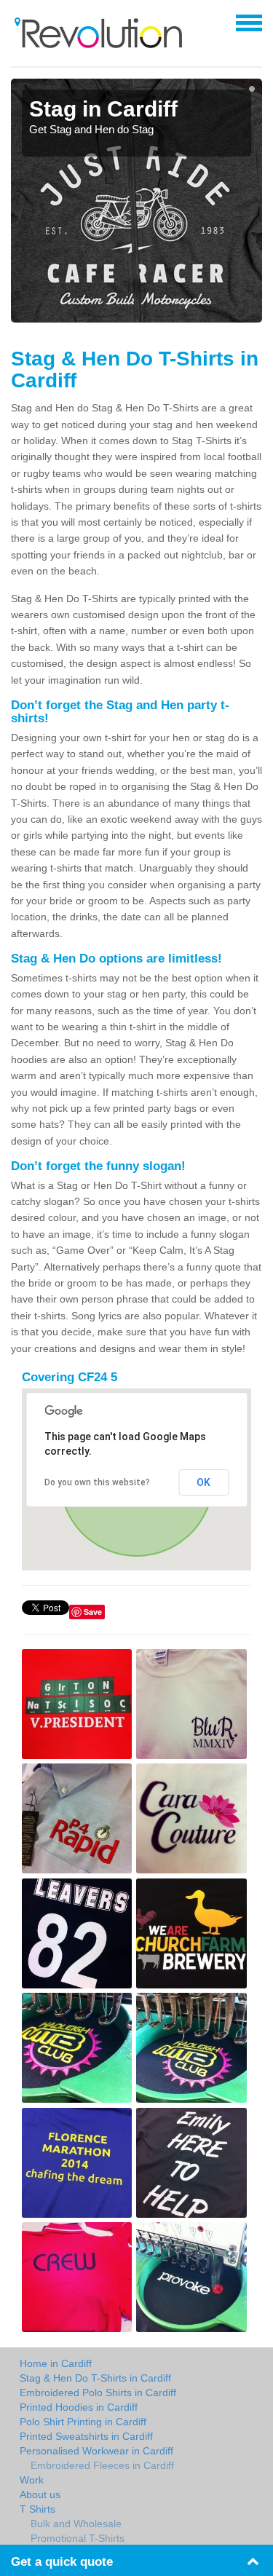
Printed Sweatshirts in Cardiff (86, 2436)
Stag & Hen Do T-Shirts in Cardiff (95, 2378)
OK (203, 1482)
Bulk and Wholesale (76, 2524)
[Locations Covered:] (17, 22)
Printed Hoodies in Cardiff (79, 2407)
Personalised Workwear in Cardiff (96, 2451)
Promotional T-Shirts (78, 2538)
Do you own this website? (97, 1482)
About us (40, 2494)
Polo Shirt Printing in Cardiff (83, 2422)
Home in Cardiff (56, 2363)
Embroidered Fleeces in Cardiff (102, 2465)
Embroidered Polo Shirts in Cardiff (98, 2393)
